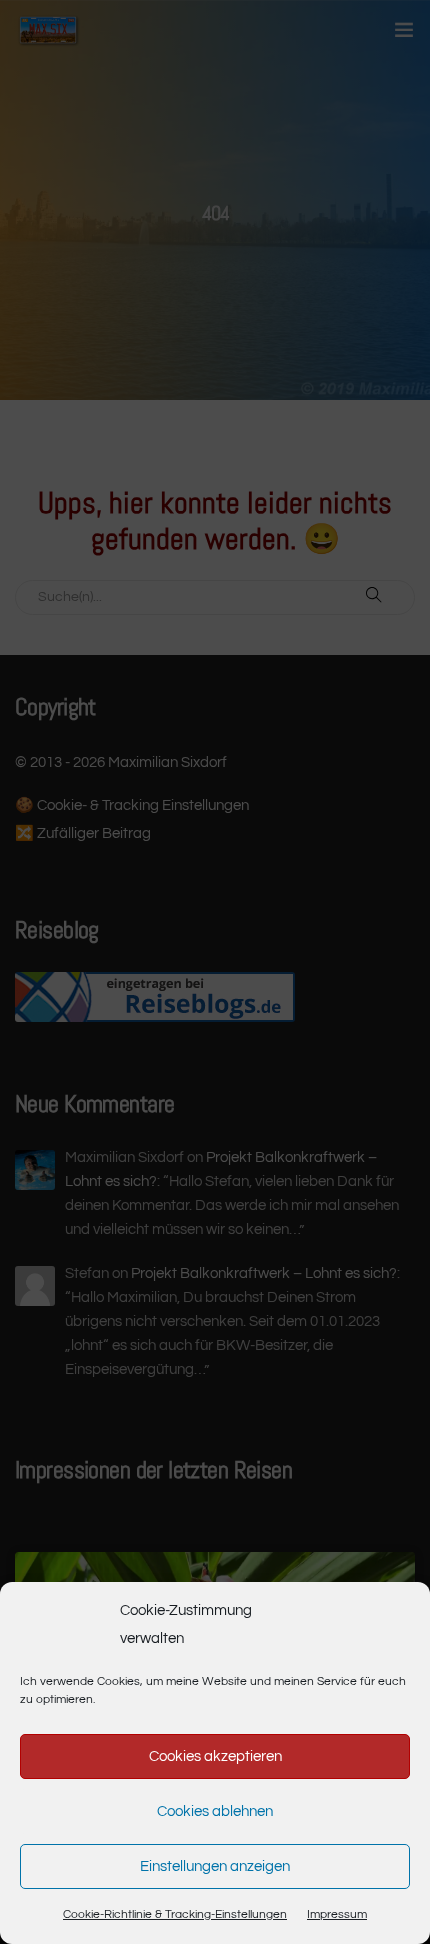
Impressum (337, 1914)
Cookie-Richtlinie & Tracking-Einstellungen (175, 1914)
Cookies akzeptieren (215, 1756)
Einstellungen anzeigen (215, 1866)
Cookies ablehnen (215, 1811)
